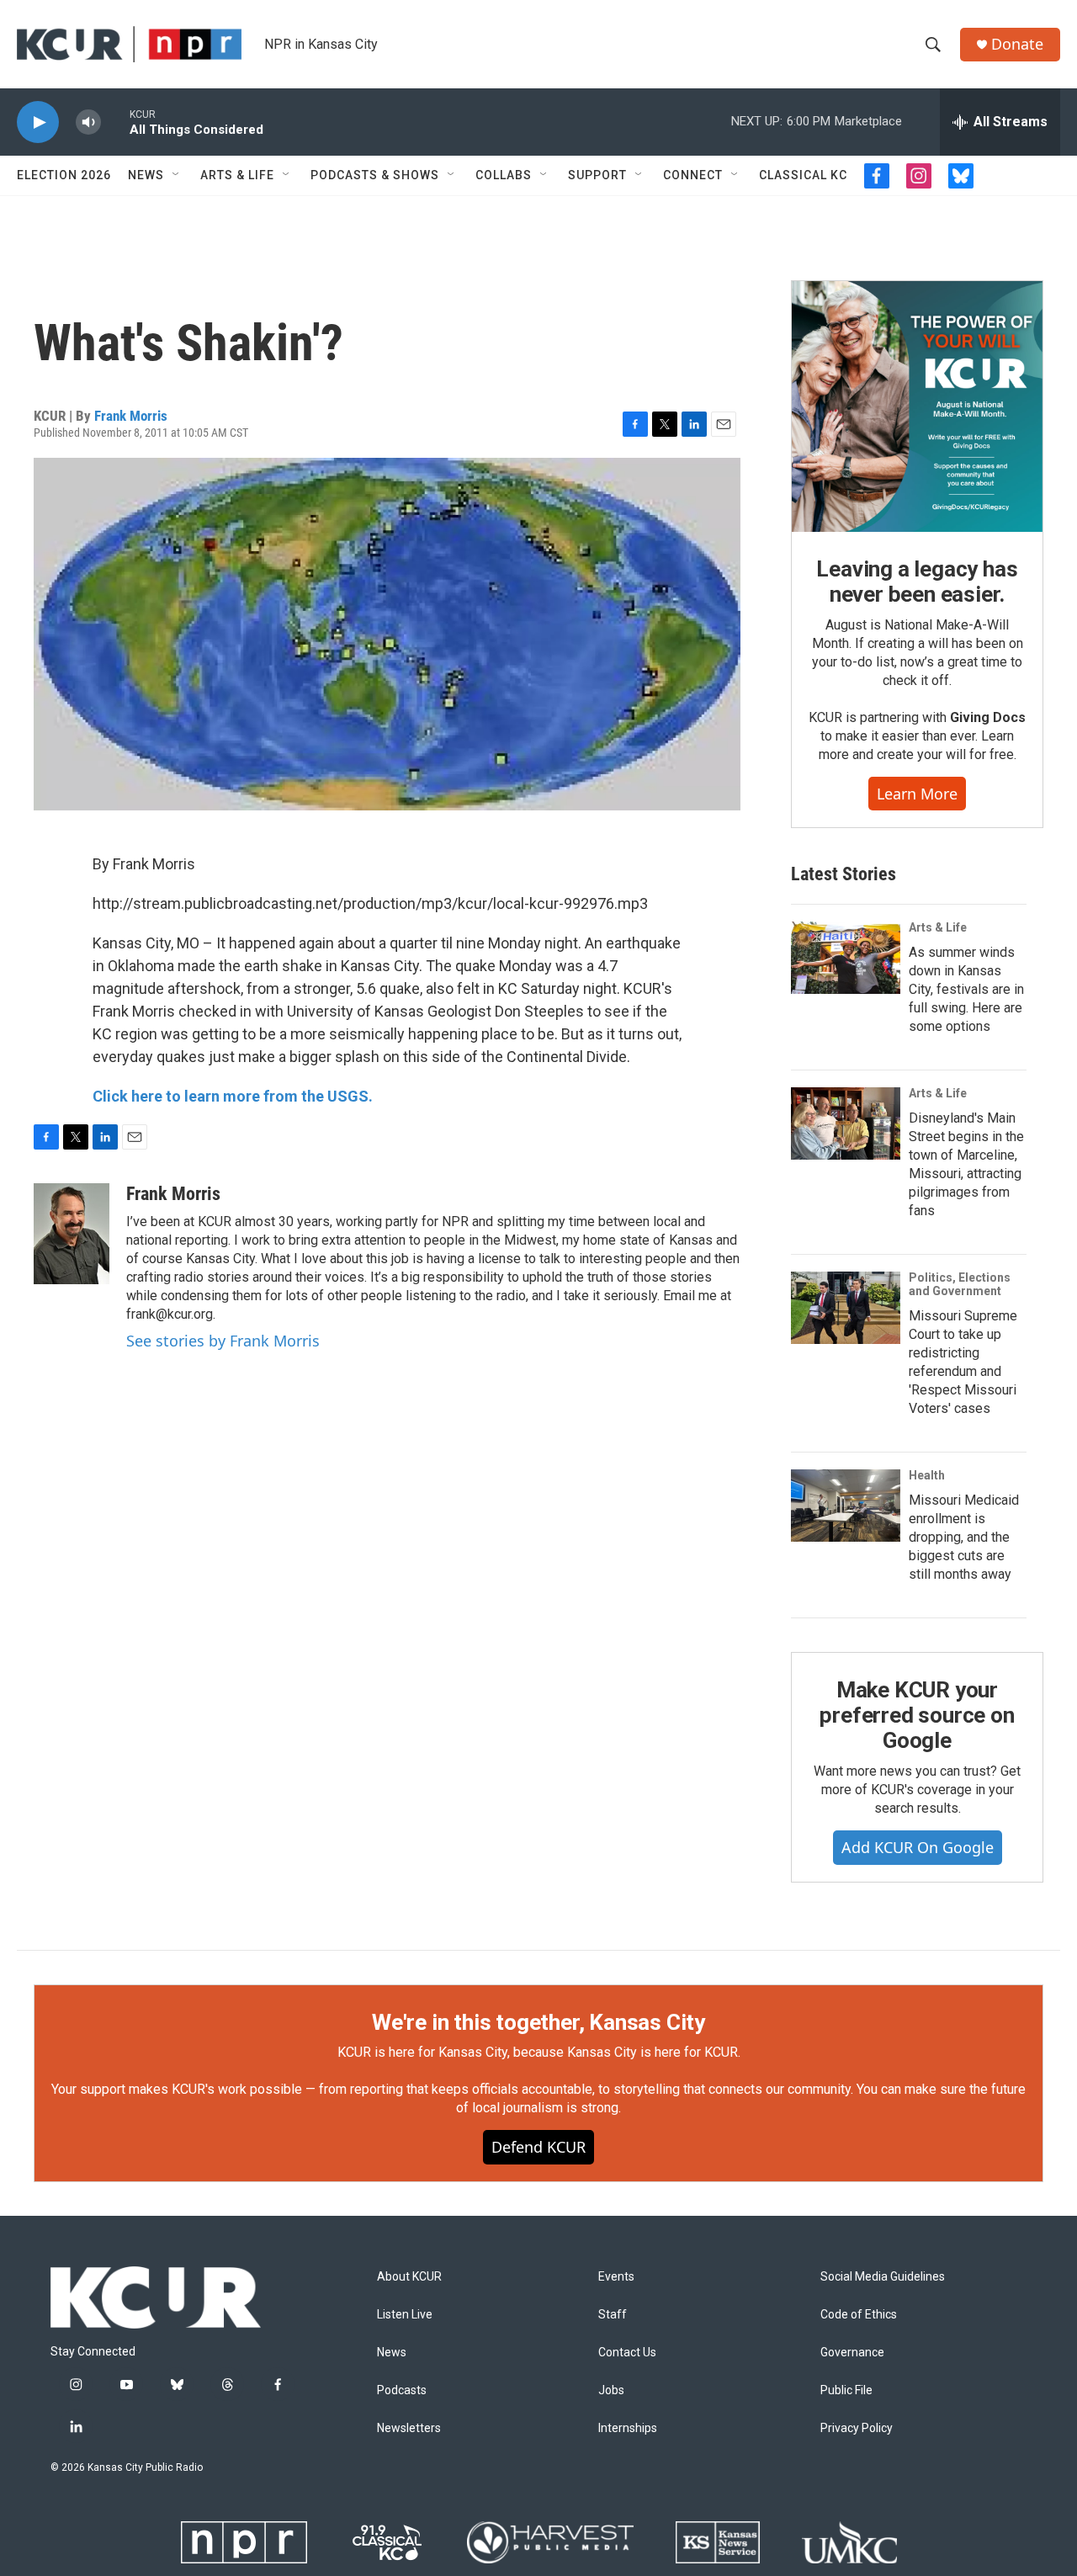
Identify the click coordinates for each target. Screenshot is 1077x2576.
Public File (846, 2390)
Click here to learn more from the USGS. (233, 1096)
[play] (38, 122)
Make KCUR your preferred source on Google (917, 1715)
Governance (852, 2353)
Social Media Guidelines (883, 2277)
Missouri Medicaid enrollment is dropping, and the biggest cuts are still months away (964, 1537)
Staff (613, 2315)
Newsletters (409, 2428)
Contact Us (627, 2353)
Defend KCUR (538, 2147)
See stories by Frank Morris (223, 1341)
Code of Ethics (859, 2315)
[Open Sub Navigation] (177, 175)
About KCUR (409, 2277)
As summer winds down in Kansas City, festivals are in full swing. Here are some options (966, 989)
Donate (1017, 44)
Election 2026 (64, 175)
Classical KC (803, 175)
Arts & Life (237, 175)
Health (927, 1475)
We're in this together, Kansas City (538, 2022)
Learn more (917, 794)
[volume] (88, 122)
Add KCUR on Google (918, 1847)
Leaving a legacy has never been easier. (917, 582)
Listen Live (405, 2315)
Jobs (611, 2390)
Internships (628, 2428)
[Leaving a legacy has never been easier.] (917, 406)
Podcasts (402, 2390)
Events (616, 2277)
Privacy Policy (857, 2428)
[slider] (115, 122)
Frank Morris (131, 416)
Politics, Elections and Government (960, 1284)
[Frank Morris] (72, 1234)
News (146, 175)
